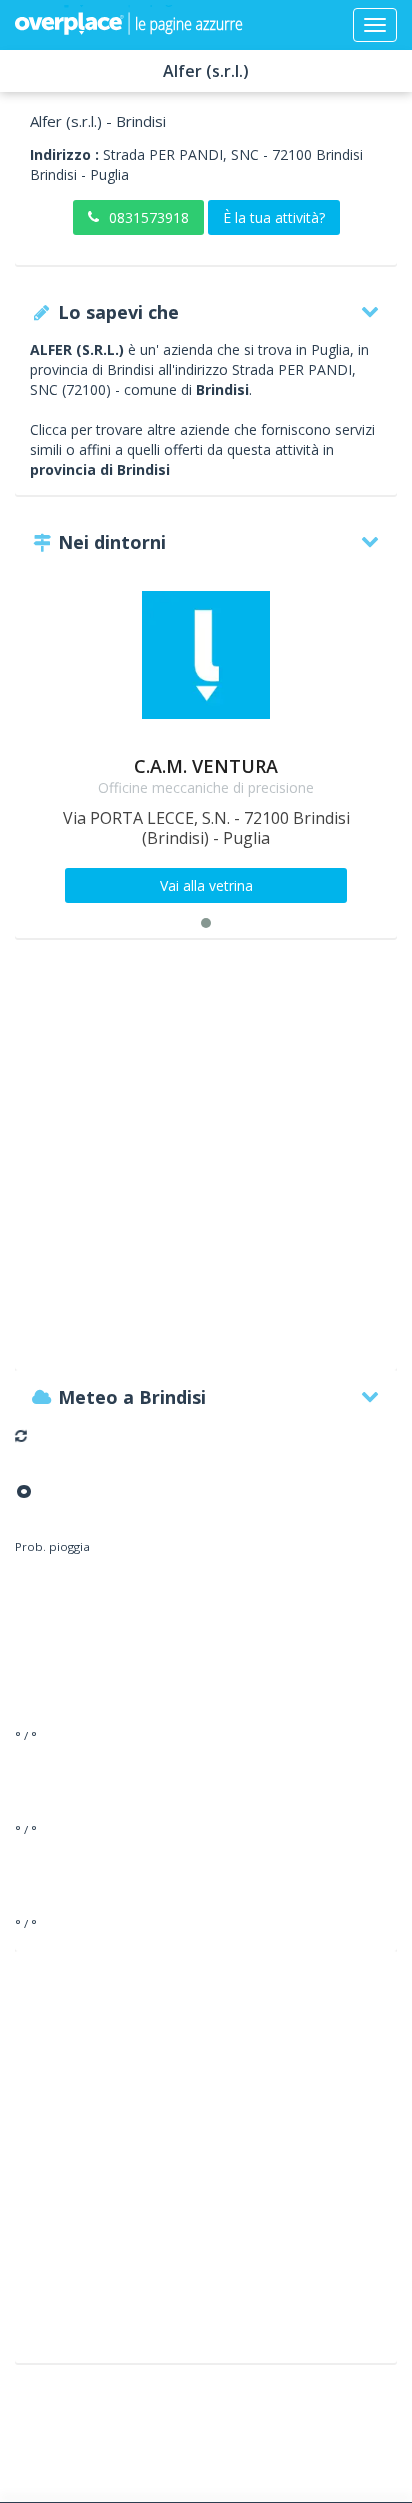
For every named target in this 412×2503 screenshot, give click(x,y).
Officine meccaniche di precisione (206, 787)
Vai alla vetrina (206, 885)
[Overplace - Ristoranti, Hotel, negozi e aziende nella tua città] (129, 25)
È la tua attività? (274, 217)
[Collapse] (375, 25)
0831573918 (149, 217)
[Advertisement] (206, 1164)
